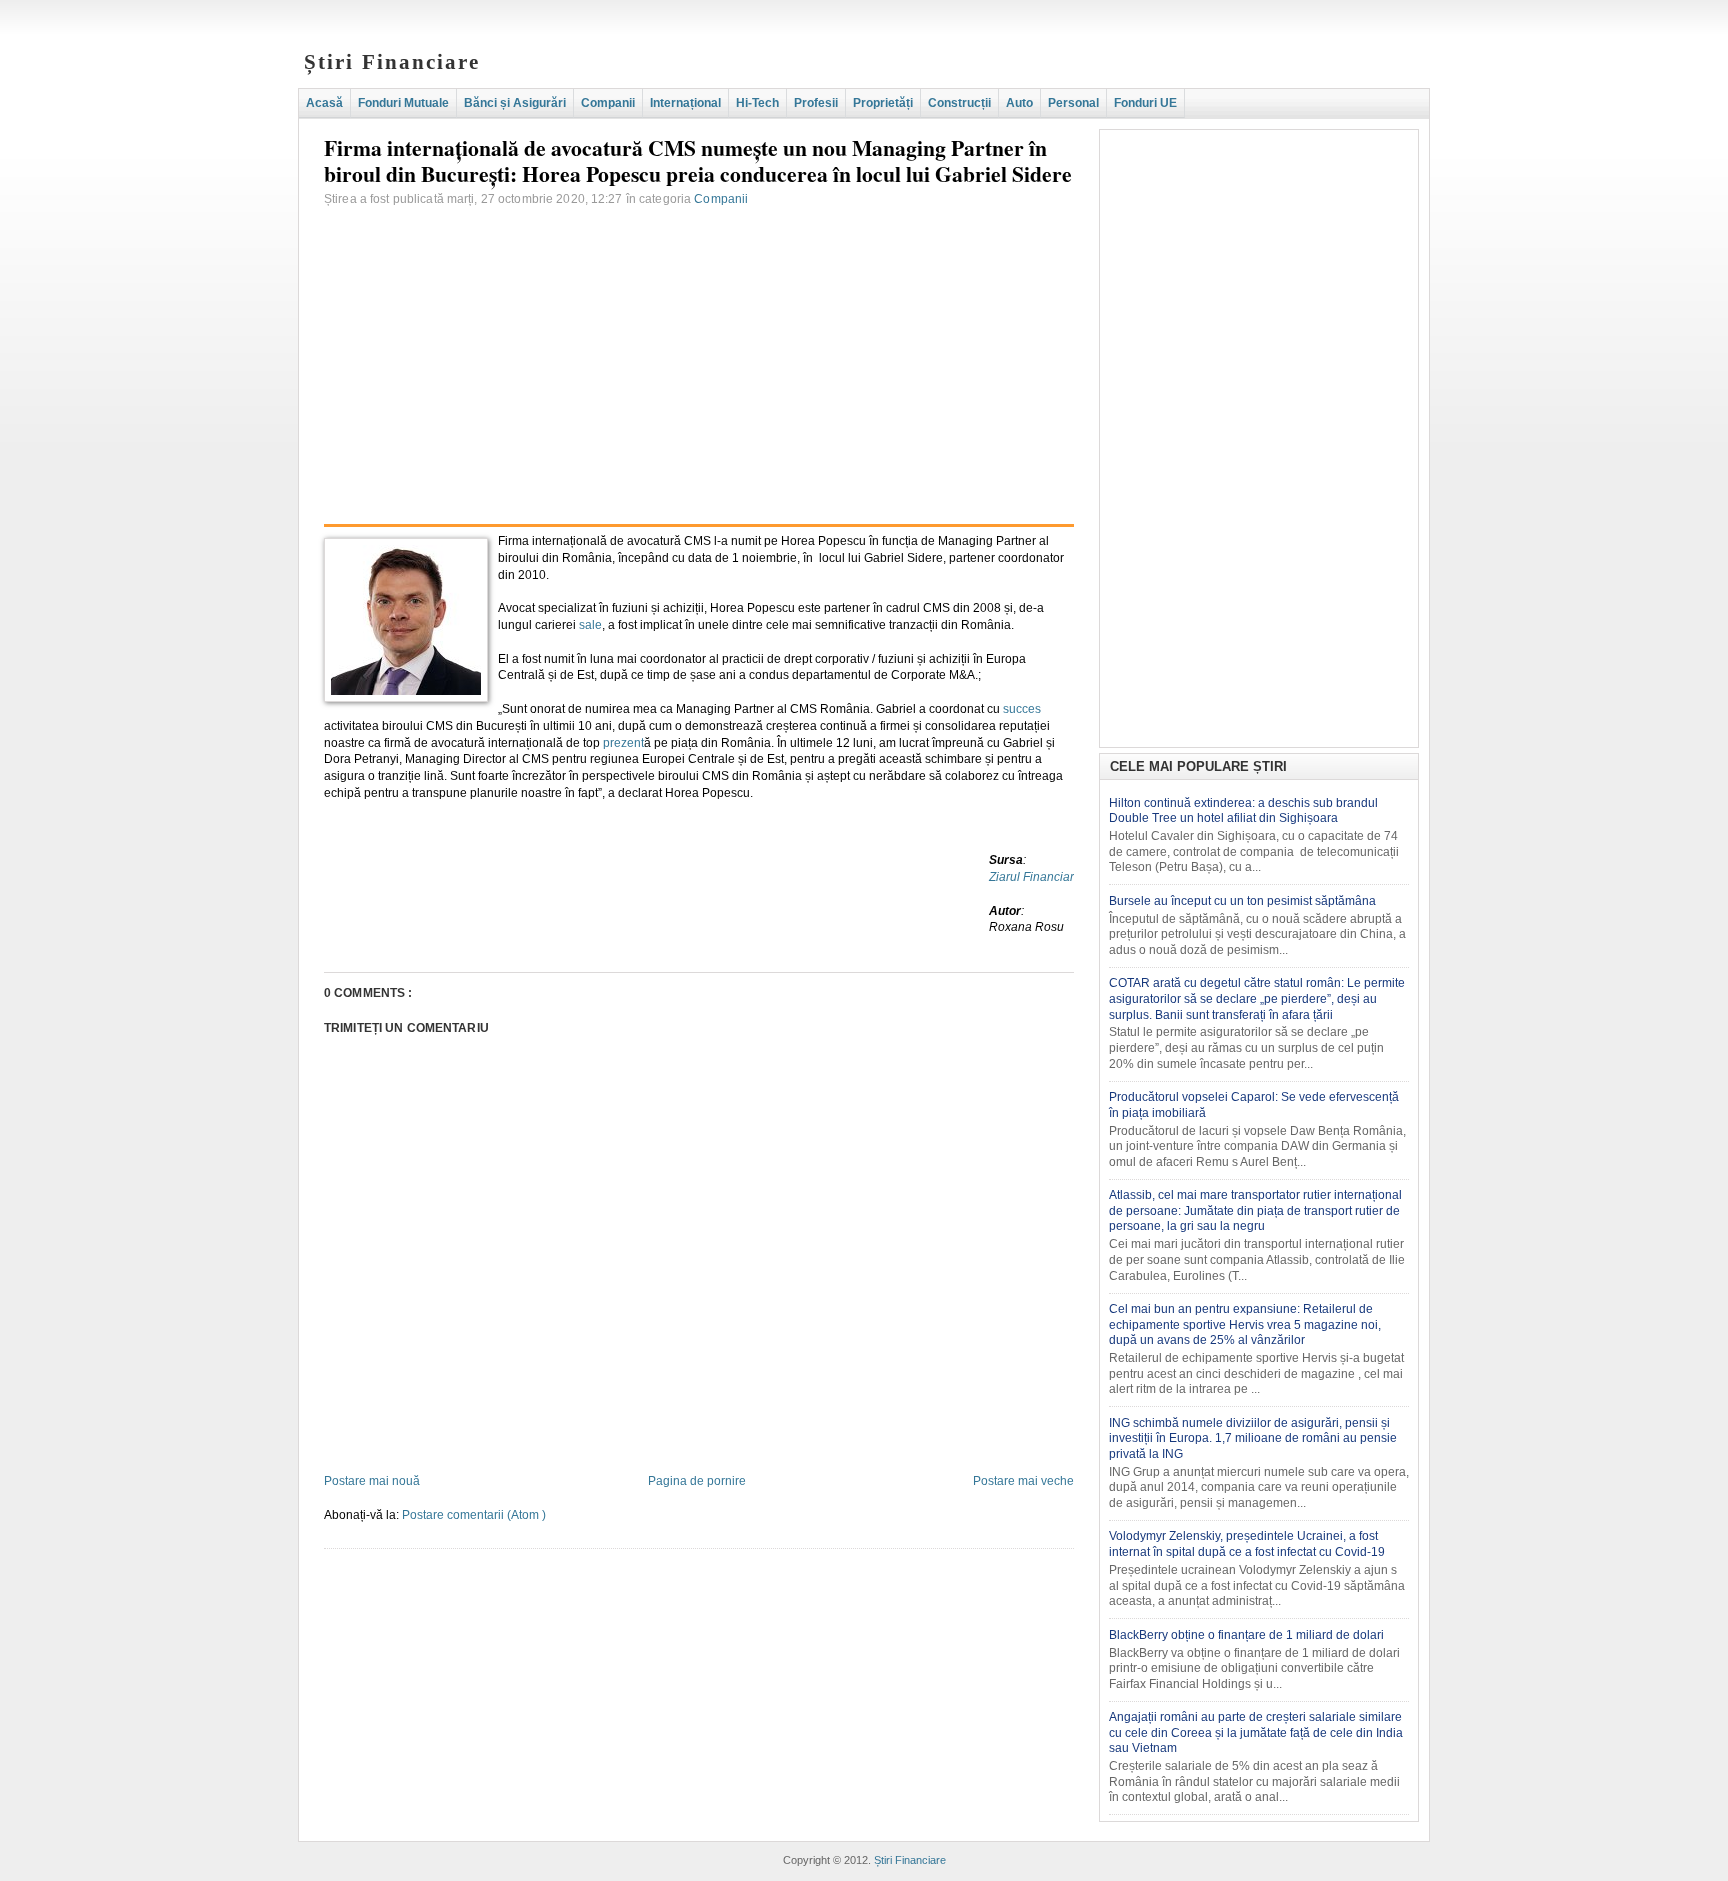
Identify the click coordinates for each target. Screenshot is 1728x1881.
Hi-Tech (757, 103)
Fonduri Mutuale (403, 103)
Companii (608, 103)
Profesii (816, 103)
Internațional (685, 103)
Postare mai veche (1023, 1481)
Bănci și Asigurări (515, 103)
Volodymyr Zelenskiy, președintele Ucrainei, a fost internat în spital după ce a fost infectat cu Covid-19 (1247, 1544)
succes (1022, 709)
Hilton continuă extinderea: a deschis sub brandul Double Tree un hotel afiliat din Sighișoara (1243, 811)
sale (590, 625)
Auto (1019, 103)
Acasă (324, 103)
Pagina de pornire (697, 1481)
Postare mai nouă (372, 1481)
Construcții (959, 103)
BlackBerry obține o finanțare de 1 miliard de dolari (1246, 1635)
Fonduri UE (1145, 103)
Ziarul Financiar (1031, 877)
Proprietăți (883, 103)
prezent (623, 743)
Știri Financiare (392, 62)
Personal (1073, 103)
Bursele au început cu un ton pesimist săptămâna (1242, 901)
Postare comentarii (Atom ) (474, 1515)
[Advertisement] (699, 348)
